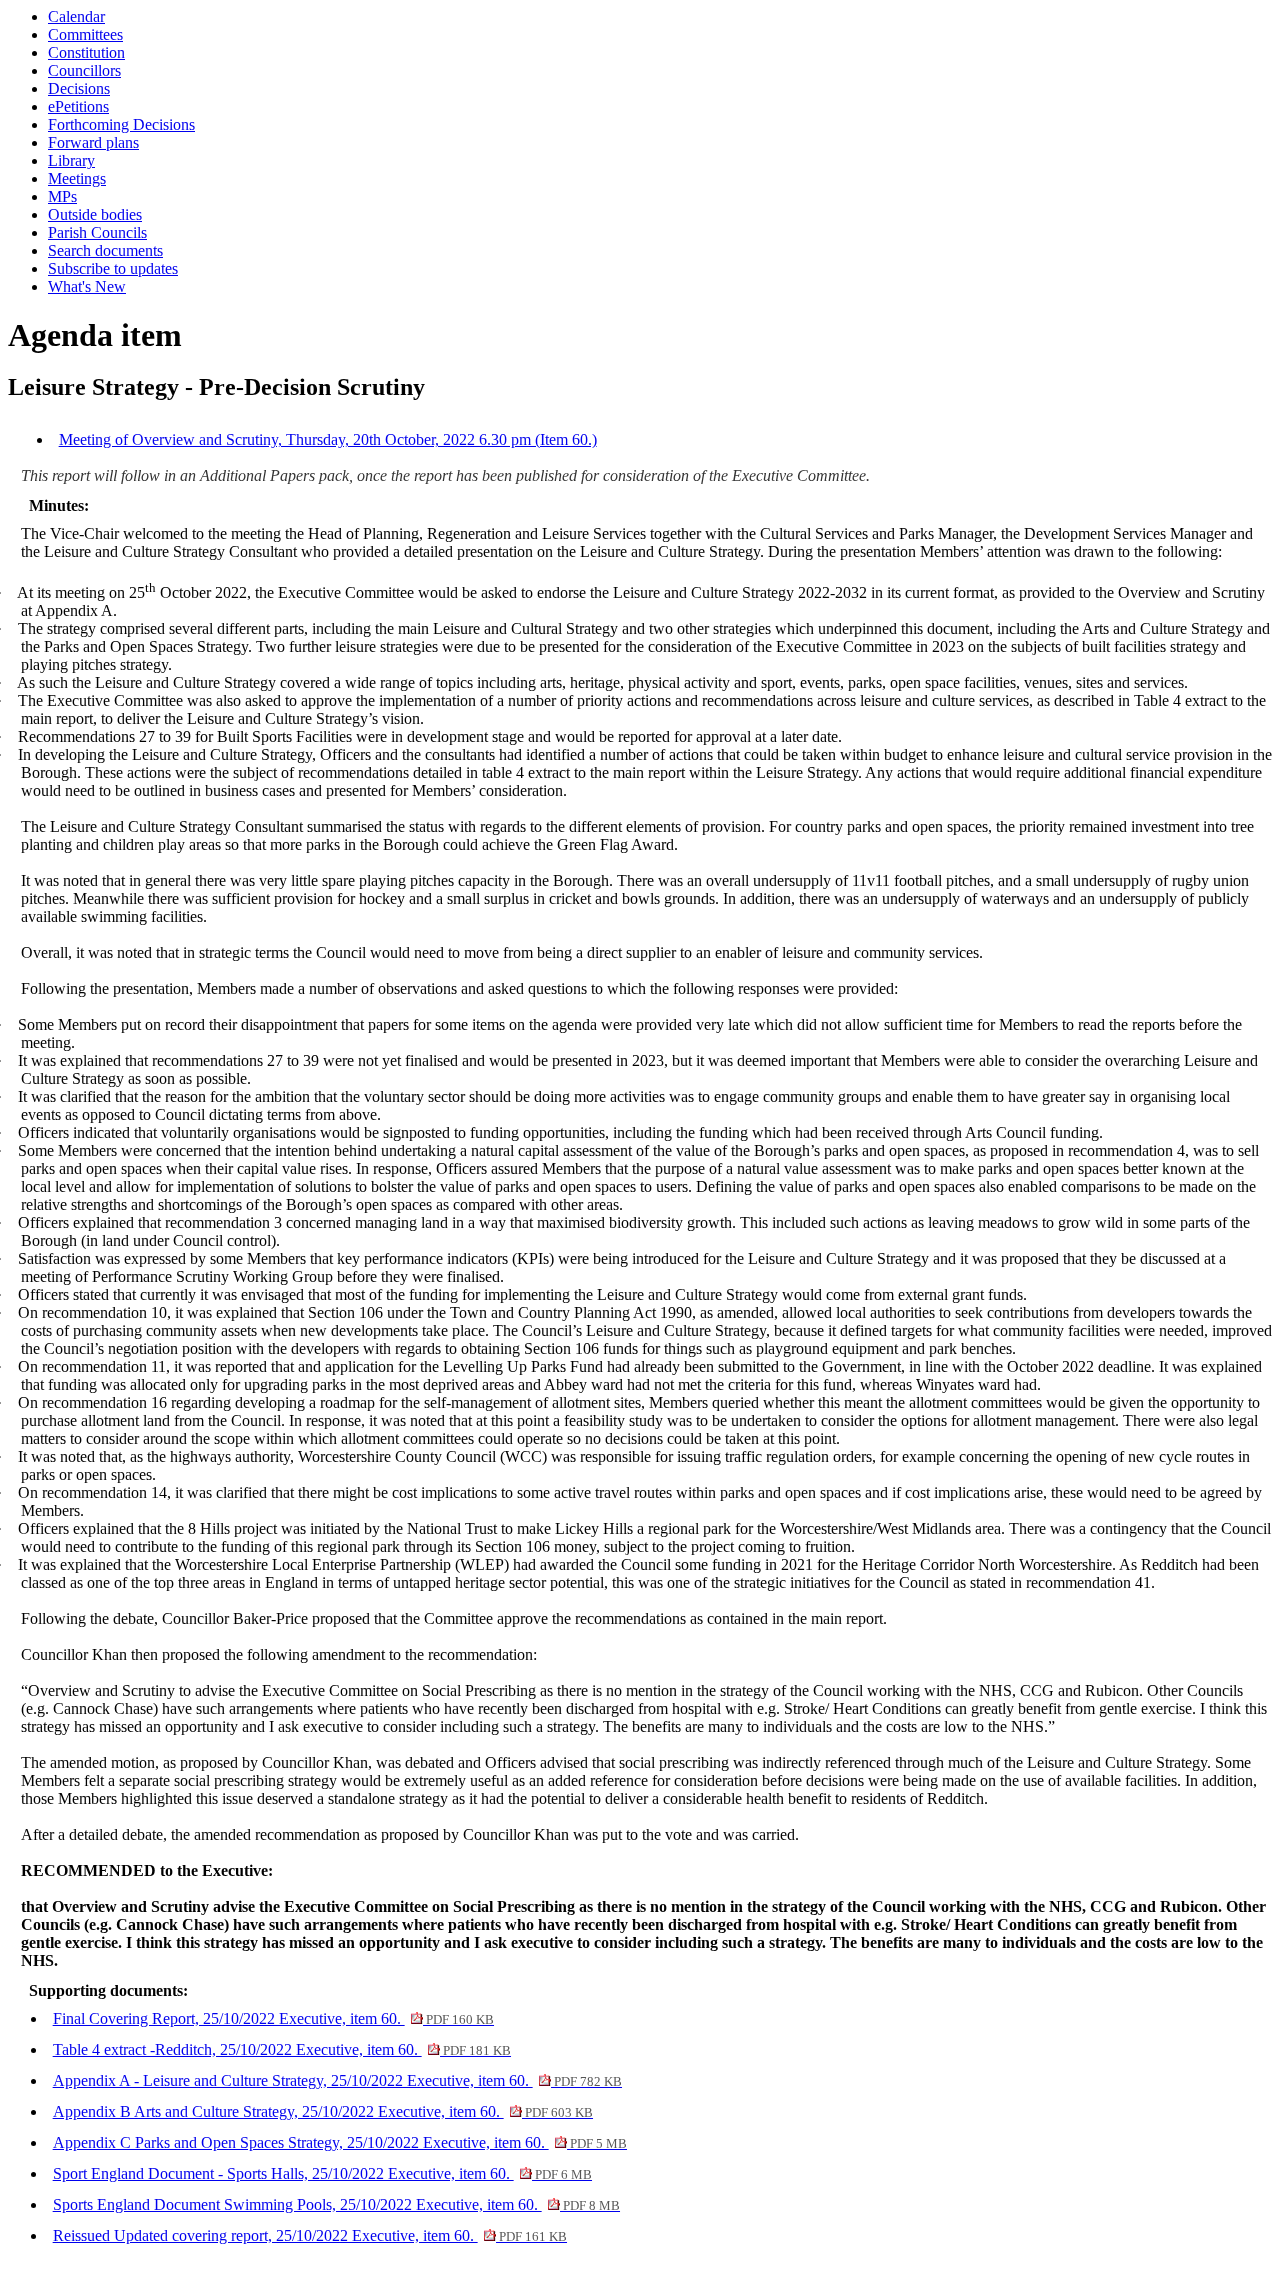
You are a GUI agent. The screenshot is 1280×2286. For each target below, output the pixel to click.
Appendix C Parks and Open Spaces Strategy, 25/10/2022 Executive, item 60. (340, 2142)
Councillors (84, 70)
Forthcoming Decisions (121, 124)
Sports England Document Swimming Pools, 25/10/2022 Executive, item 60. (336, 2204)
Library (71, 160)
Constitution (86, 52)
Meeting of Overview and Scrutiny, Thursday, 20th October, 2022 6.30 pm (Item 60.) (328, 439)
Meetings (77, 178)
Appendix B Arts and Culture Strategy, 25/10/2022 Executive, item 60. (323, 2111)
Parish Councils (97, 232)
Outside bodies (95, 214)
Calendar (76, 16)
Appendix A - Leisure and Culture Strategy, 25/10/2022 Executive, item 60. (337, 2080)
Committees (85, 34)
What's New (87, 286)
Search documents (105, 250)
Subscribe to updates (113, 268)
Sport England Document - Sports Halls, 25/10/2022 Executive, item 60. (322, 2173)
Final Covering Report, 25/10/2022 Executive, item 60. (273, 2018)
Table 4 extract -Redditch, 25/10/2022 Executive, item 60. (282, 2049)
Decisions (79, 88)
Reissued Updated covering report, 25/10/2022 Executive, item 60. (310, 2235)
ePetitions (78, 106)
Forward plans (93, 142)
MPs (62, 196)
